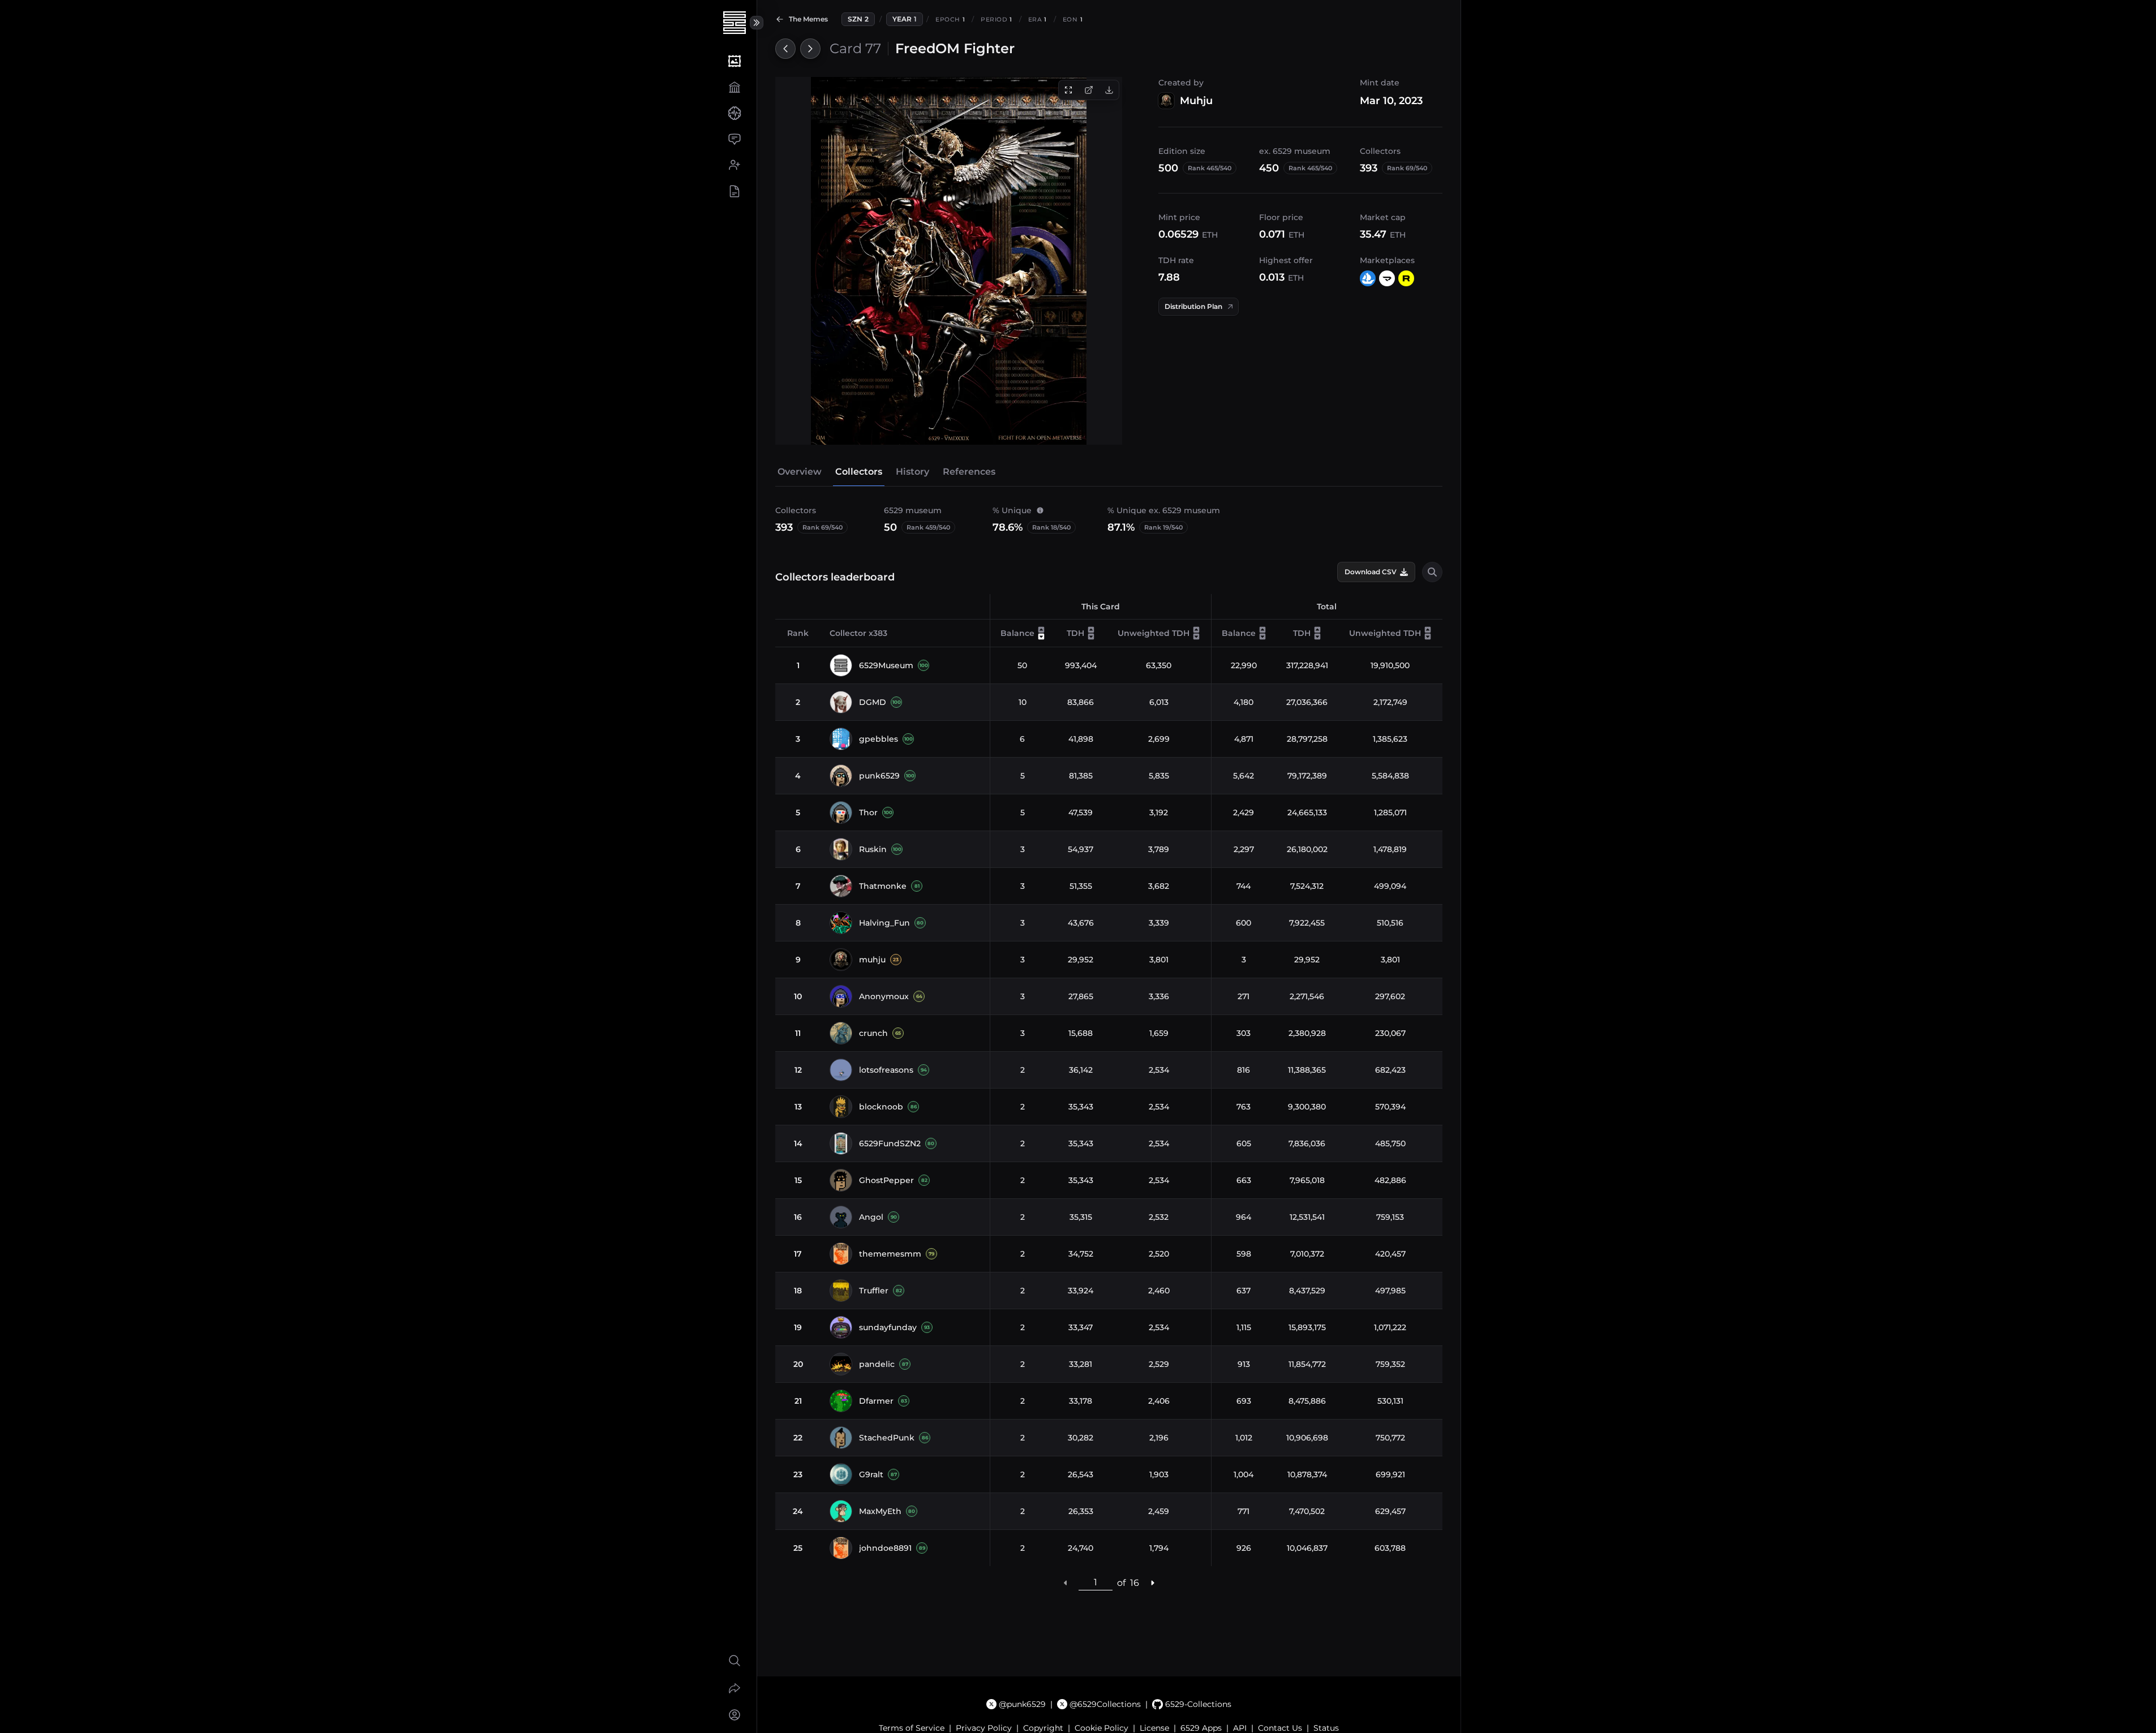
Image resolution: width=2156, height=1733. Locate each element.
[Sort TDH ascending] (1091, 630)
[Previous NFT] (785, 49)
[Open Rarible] (1406, 278)
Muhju (1196, 101)
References (969, 472)
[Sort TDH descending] (1091, 637)
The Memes (808, 19)
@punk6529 (1022, 1704)
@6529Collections (1105, 1704)
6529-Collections (1198, 1704)
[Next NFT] (810, 49)
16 (1135, 1583)
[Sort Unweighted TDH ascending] (1196, 630)
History (912, 472)
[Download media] (1109, 90)
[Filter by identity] (1432, 572)
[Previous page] (1066, 1583)
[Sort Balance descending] (1041, 637)
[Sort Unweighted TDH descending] (1196, 637)
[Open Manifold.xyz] (1387, 278)
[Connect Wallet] (734, 1715)
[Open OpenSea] (1368, 278)
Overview (800, 472)
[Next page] (1152, 1583)
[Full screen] (1068, 90)
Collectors (859, 472)
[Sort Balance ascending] (1041, 630)
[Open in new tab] (1089, 90)
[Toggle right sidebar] (757, 23)
